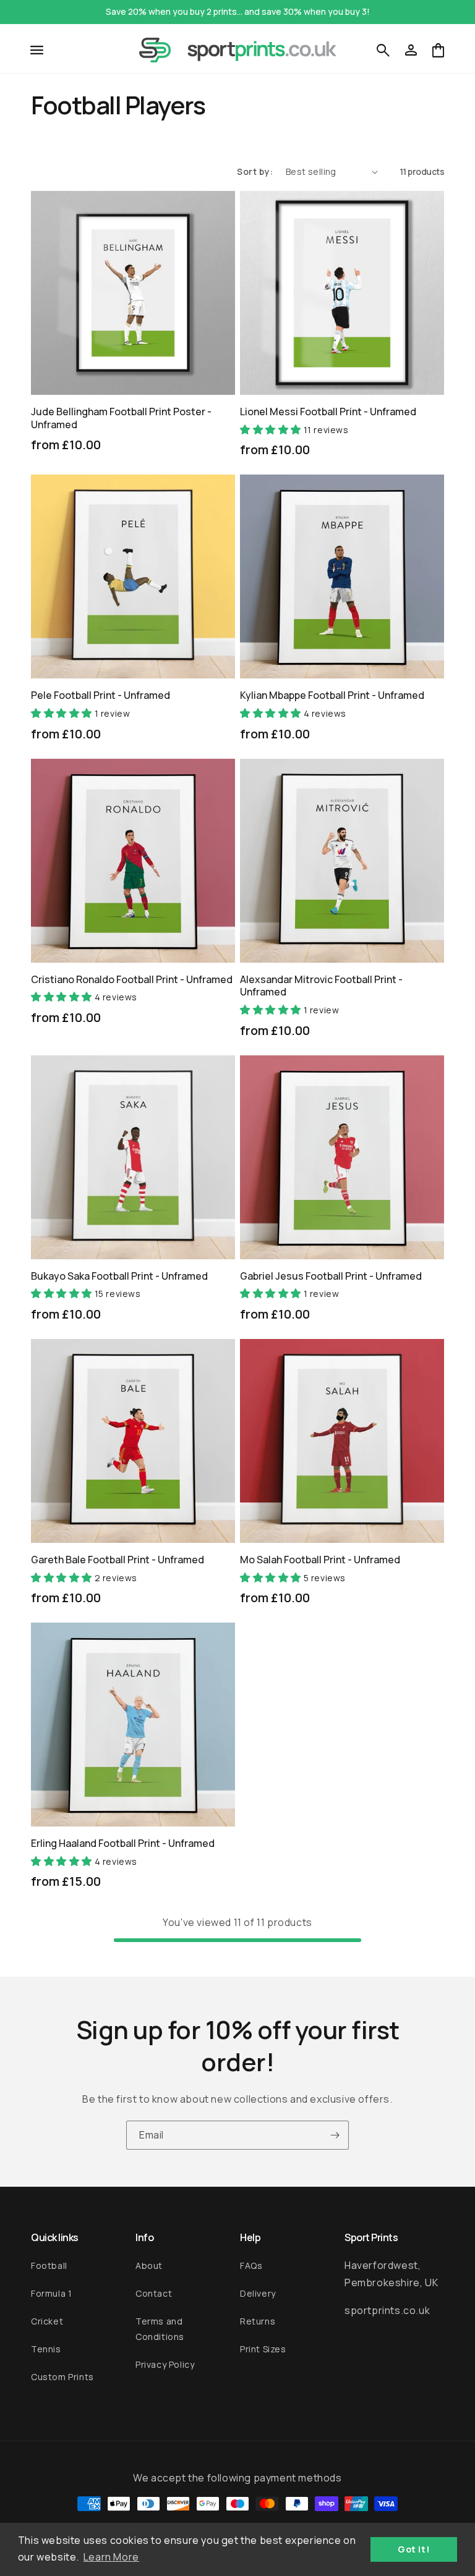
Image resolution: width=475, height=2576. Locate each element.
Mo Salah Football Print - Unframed (320, 1560)
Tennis (46, 2349)
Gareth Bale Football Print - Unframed (118, 1560)
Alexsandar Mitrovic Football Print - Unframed (321, 986)
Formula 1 (51, 2293)
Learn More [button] (111, 2557)
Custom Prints (62, 2377)
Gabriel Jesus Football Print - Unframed (331, 1276)
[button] (37, 50)
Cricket (47, 2321)
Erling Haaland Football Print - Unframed (123, 1843)
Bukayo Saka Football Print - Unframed (119, 1276)
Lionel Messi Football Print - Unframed (328, 412)
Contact (154, 2293)
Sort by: (255, 171)
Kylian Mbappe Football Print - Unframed (332, 695)
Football (49, 2266)
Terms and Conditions (160, 2329)
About (149, 2266)
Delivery (258, 2293)
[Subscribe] (335, 2135)
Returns (258, 2321)
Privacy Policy (165, 2364)
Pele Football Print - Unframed (101, 695)
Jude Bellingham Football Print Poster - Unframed (121, 418)
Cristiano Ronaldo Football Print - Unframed (132, 980)
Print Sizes (263, 2349)
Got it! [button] (414, 2549)
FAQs (251, 2266)
